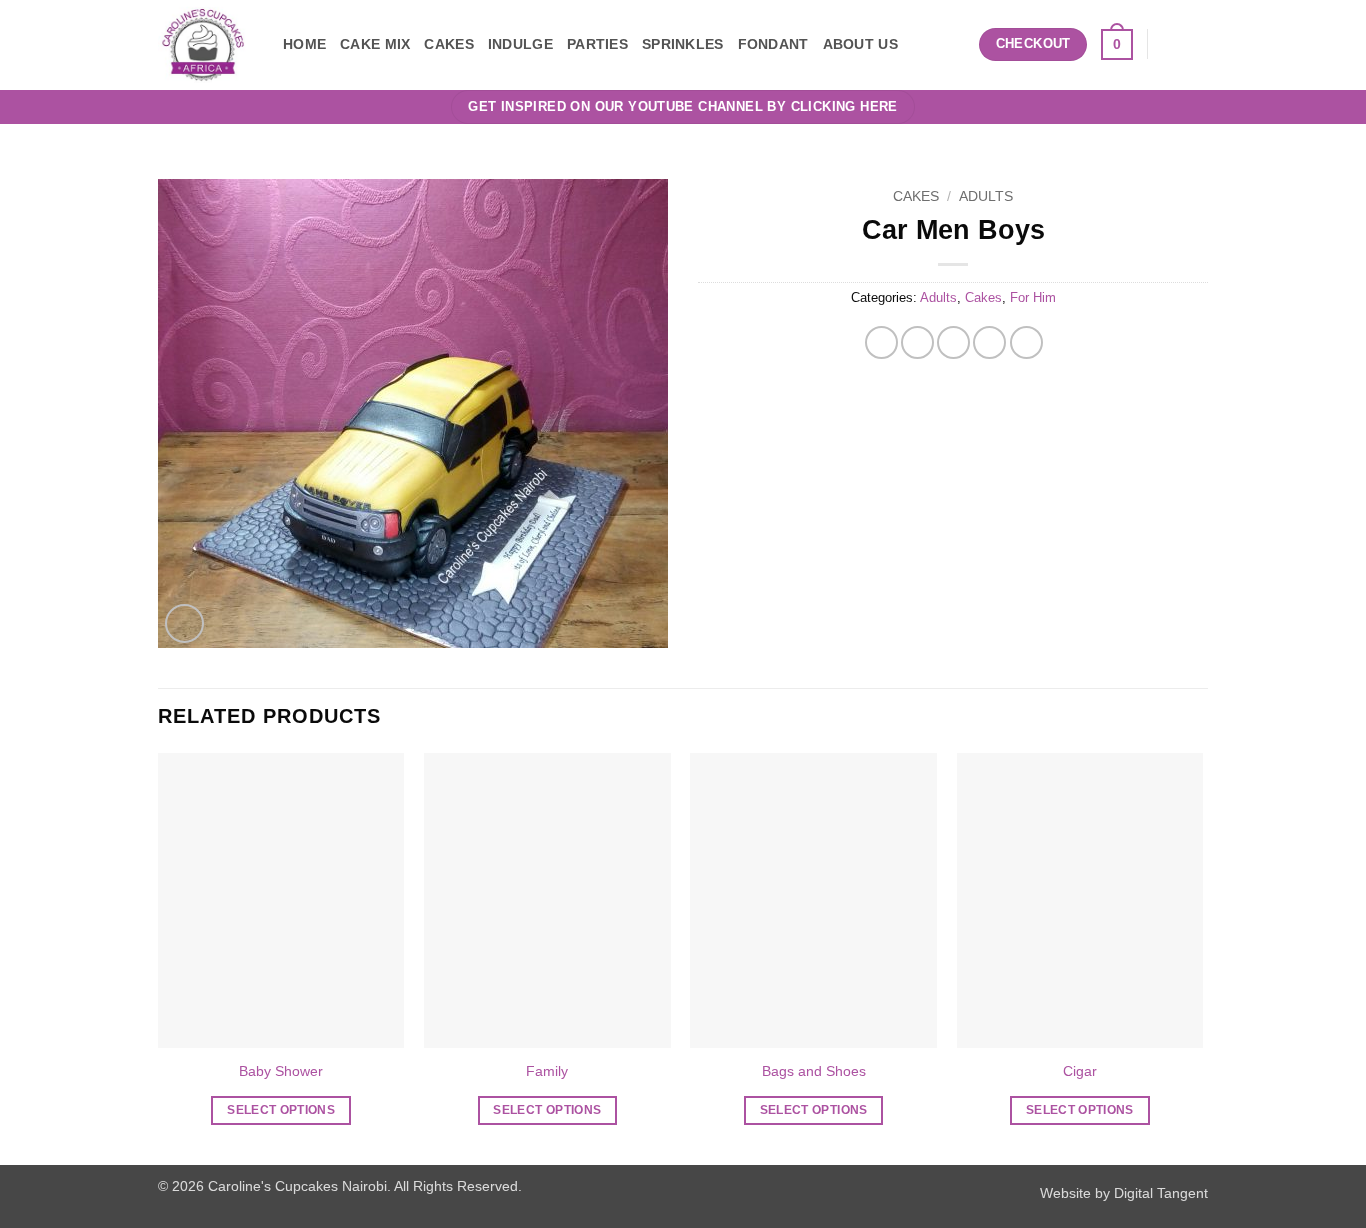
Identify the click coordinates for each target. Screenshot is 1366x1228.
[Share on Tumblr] (1026, 342)
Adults (986, 196)
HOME (304, 44)
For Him (1033, 297)
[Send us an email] (1169, 44)
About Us (860, 44)
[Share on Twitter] (917, 342)
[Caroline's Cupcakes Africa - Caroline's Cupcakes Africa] (205, 45)
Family (547, 1071)
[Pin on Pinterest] (989, 342)
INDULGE (520, 44)
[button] (957, 44)
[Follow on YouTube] (1195, 44)
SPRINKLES (683, 44)
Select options (281, 1110)
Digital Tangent (1161, 1193)
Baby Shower (281, 1071)
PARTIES (597, 44)
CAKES (448, 44)
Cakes (916, 196)
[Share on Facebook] (881, 342)
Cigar (1080, 1071)
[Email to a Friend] (953, 342)
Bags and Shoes (814, 1071)
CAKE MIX (375, 44)
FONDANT (773, 44)
